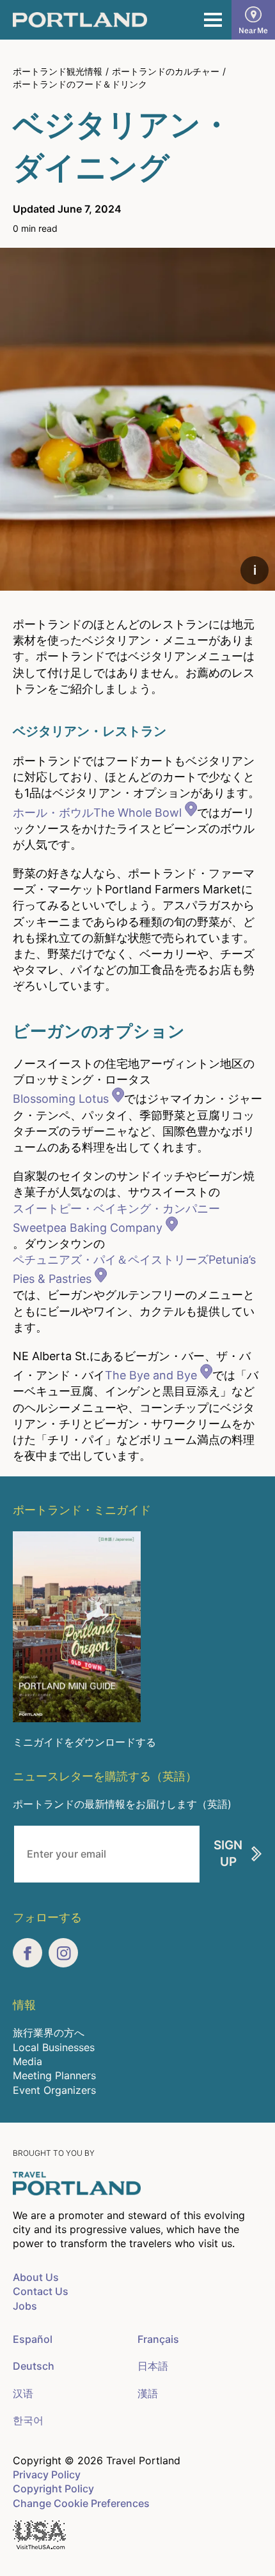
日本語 (153, 2366)
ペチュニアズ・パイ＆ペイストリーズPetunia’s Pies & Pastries (134, 1269)
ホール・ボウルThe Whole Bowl (97, 813)
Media (27, 2061)
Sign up (228, 1854)
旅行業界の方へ (49, 2033)
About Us (36, 2277)
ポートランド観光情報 (58, 71)
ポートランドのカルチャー (166, 71)
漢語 (148, 2393)
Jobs (25, 2306)
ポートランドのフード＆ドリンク (80, 84)
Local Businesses (54, 2047)
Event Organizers (54, 2090)
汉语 (23, 2393)
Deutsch (34, 2366)
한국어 (28, 2420)
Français (158, 2339)
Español (33, 2339)
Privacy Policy (47, 2474)
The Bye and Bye (151, 1375)
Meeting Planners (54, 2075)
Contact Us (41, 2291)
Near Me (253, 30)
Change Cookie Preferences (81, 2503)
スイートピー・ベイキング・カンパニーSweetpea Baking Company (116, 1218)
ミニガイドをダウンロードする (84, 1742)
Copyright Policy (53, 2489)
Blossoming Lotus (61, 1099)
